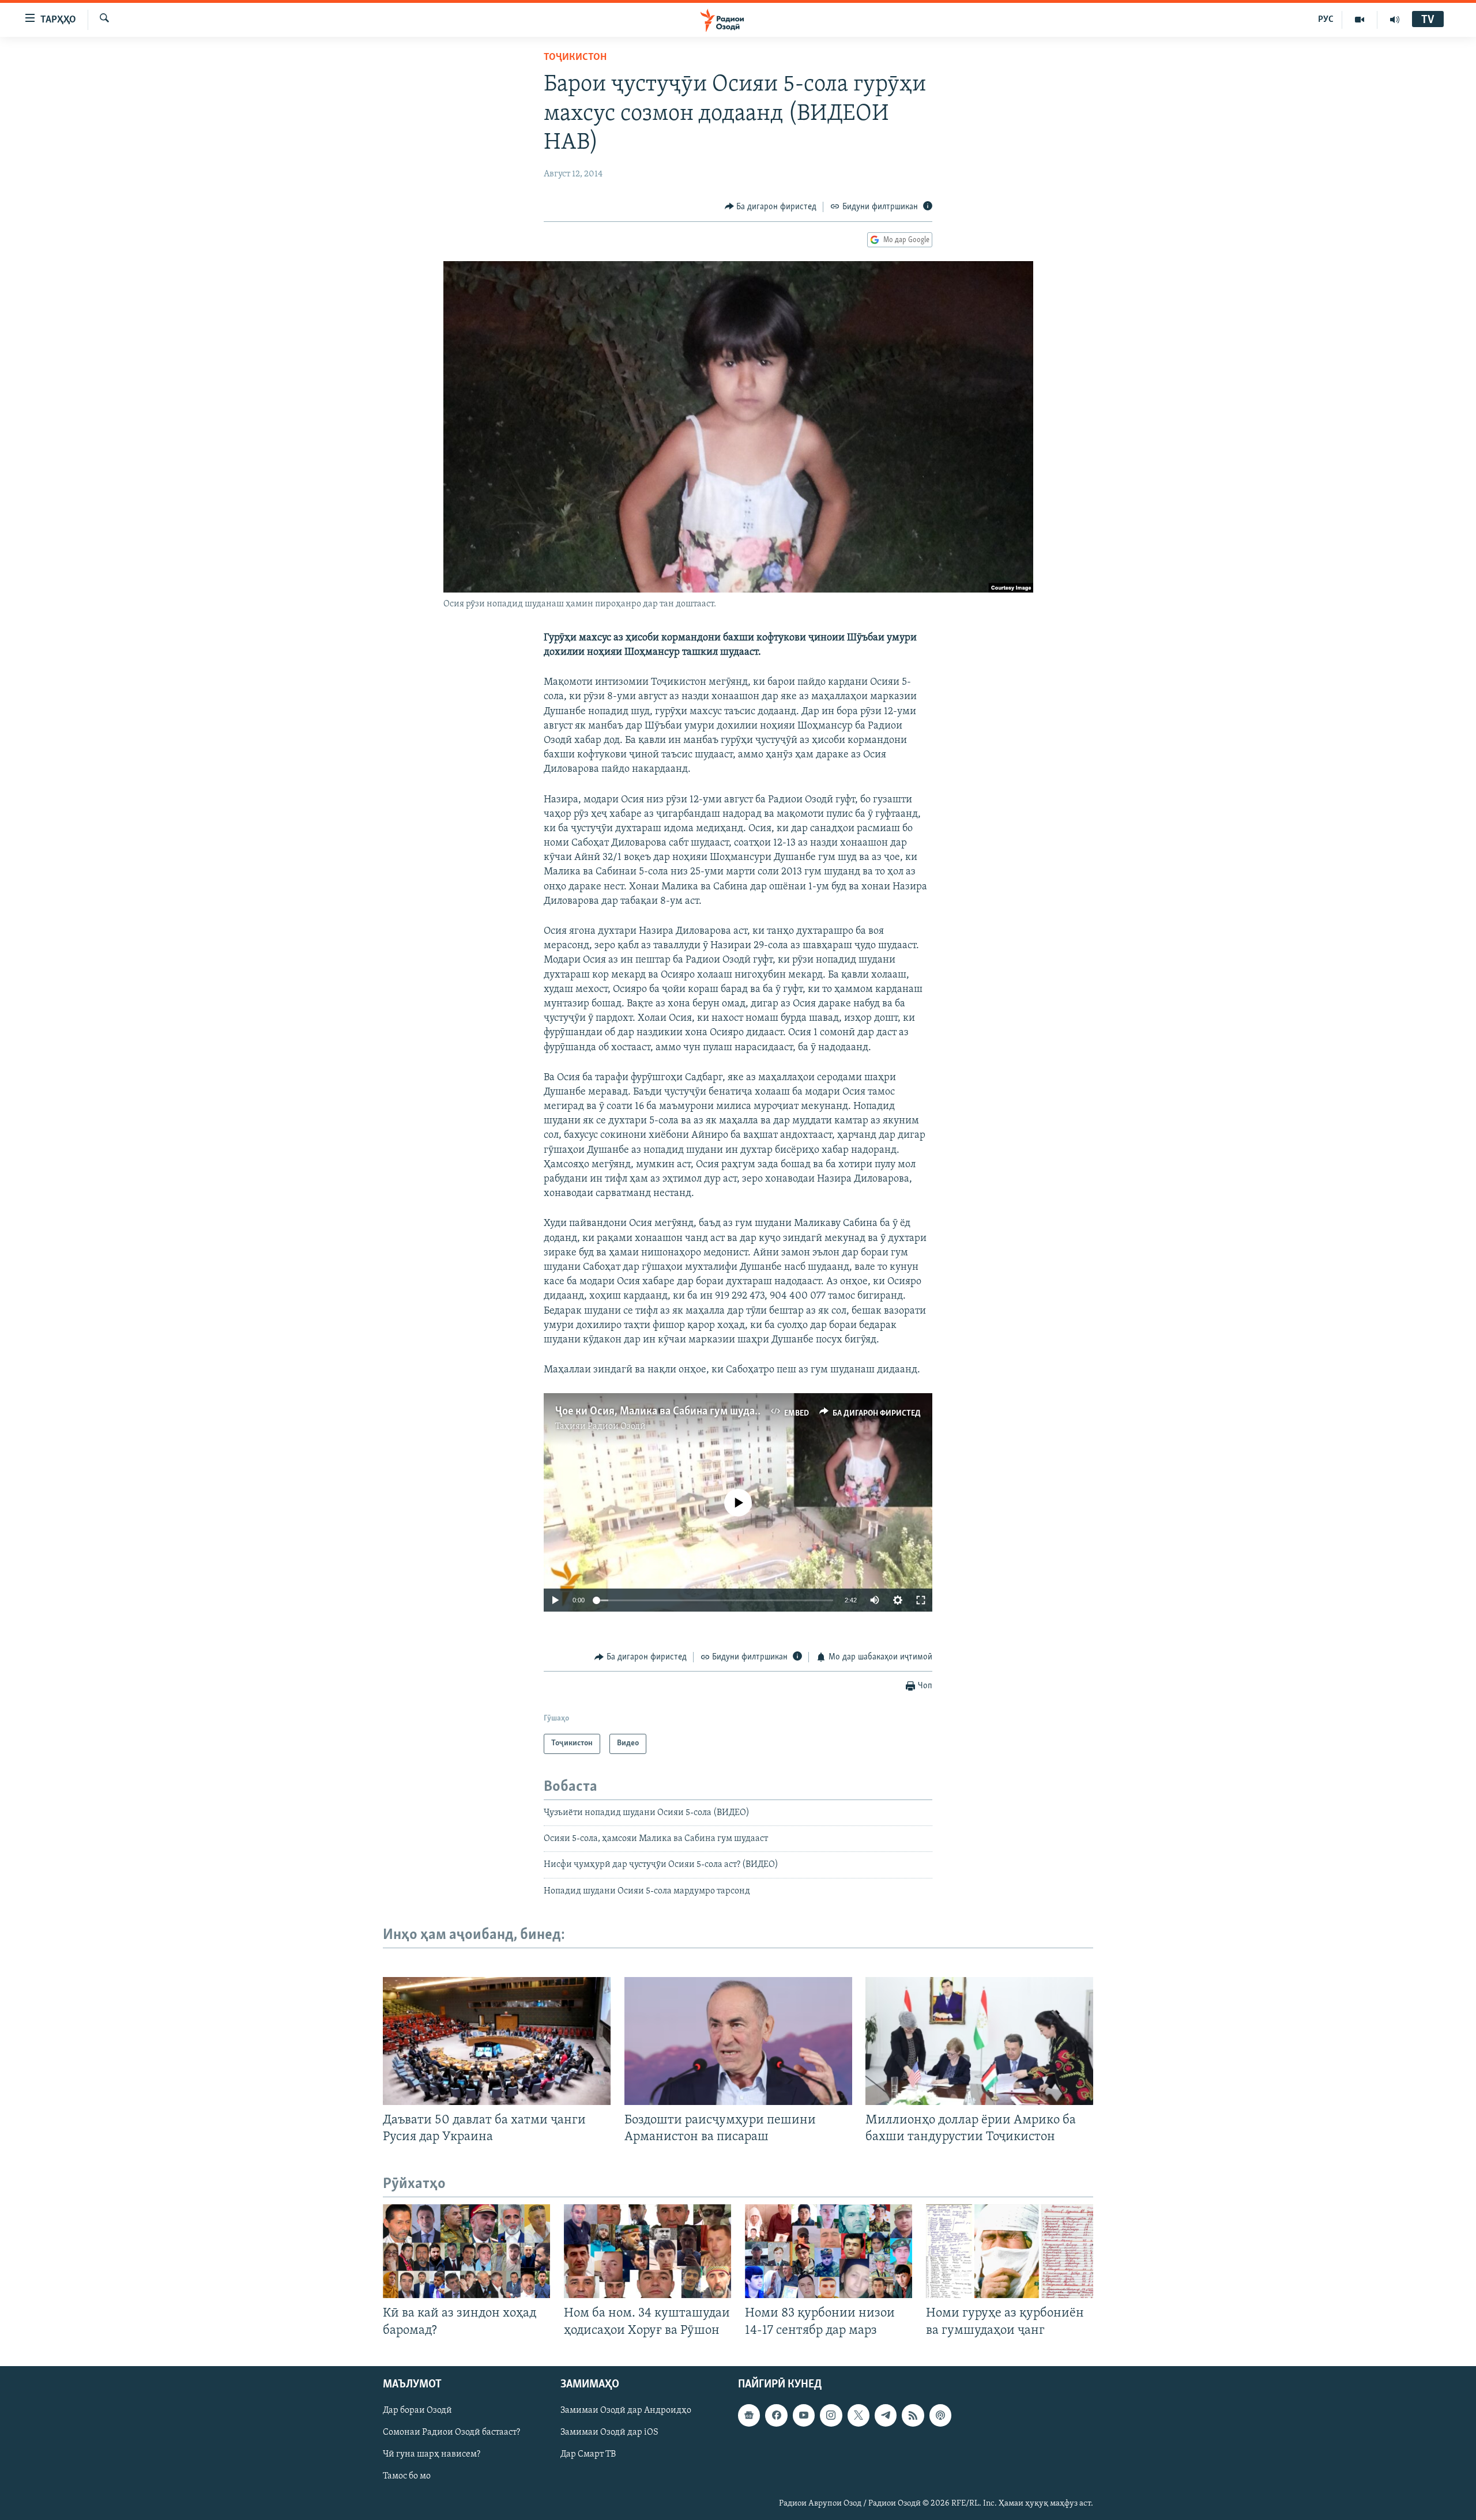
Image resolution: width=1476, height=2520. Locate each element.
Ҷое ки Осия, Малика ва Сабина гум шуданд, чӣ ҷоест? (687, 1412)
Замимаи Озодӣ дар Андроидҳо (626, 2410)
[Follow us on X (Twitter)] (859, 2415)
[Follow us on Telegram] (886, 2415)
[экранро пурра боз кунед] (921, 1600)
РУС (1326, 20)
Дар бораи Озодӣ (417, 2410)
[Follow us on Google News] (749, 2415)
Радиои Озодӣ (617, 1427)
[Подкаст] (940, 2415)
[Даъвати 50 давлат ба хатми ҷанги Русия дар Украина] (497, 2041)
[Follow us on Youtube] (804, 2415)
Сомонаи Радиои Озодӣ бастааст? (451, 2432)
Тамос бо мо (407, 2476)
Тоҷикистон (575, 58)
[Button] (771, 207)
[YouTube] (1360, 20)
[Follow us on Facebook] (776, 2415)
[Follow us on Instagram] (831, 2415)
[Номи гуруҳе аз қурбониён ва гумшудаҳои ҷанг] (1010, 2251)
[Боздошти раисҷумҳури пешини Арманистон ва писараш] (738, 2041)
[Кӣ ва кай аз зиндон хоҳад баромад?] (466, 2251)
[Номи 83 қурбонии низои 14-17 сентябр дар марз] (829, 2251)
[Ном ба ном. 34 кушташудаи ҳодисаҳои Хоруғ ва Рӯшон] (647, 2251)
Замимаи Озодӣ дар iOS (609, 2432)
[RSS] (913, 2415)
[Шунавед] (1395, 20)
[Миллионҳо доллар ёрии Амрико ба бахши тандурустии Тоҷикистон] (979, 2041)
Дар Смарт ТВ (588, 2454)
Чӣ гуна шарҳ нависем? (432, 2454)
